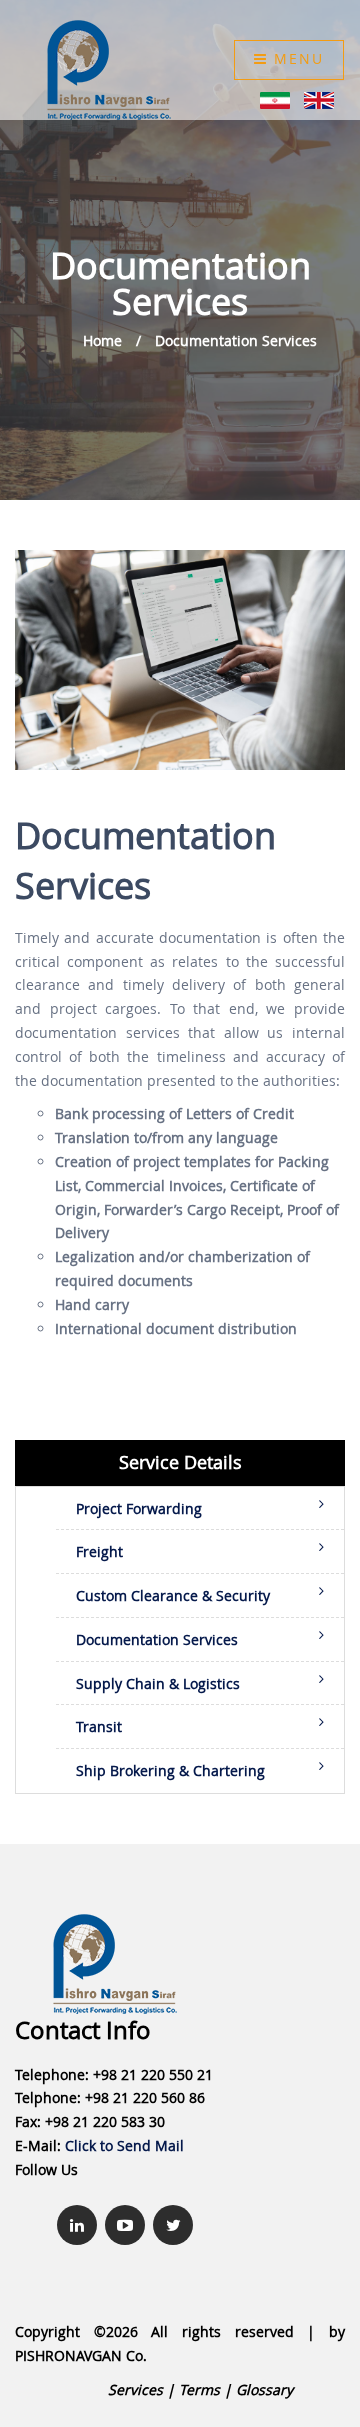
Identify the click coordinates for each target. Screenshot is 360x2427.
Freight (99, 1551)
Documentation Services (236, 340)
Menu (296, 58)
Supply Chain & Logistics (158, 1683)
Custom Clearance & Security (173, 1595)
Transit (99, 1726)
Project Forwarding (139, 1508)
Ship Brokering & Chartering (170, 1770)
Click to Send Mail (124, 2145)
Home (102, 340)
